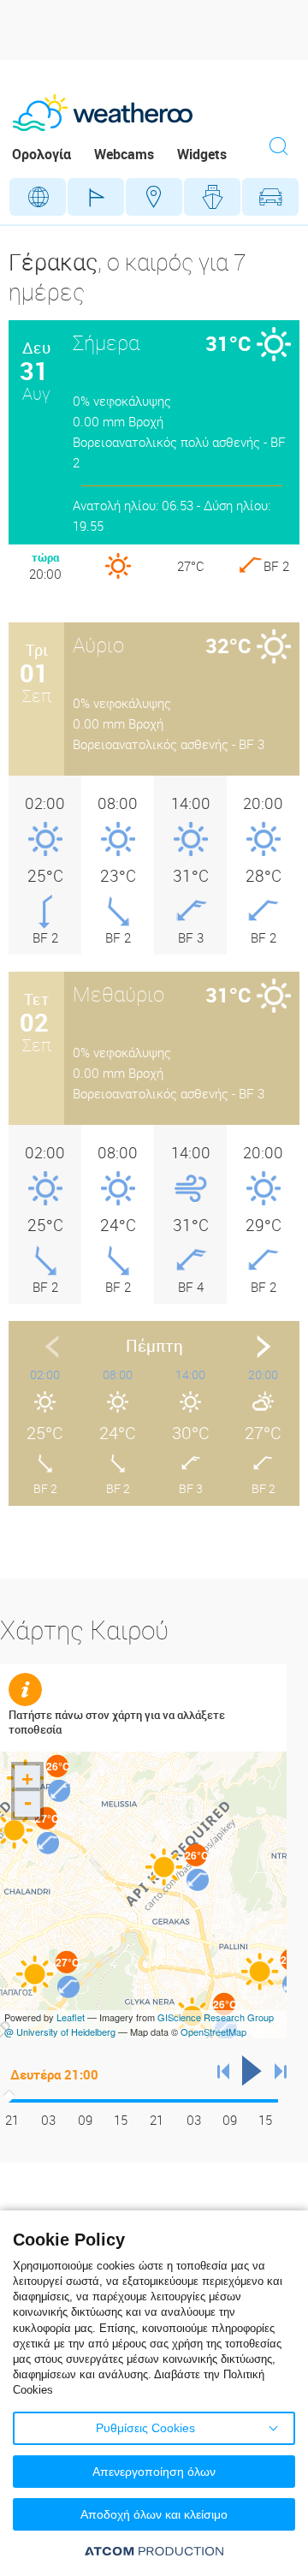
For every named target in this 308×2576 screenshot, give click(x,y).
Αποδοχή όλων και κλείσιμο (154, 2514)
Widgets (202, 154)
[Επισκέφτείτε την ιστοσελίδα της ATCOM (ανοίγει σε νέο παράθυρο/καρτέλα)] (154, 2551)
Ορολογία (41, 154)
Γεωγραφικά (38, 197)
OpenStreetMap (213, 2032)
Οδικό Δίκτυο (270, 197)
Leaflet (71, 2017)
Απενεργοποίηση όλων (154, 2472)
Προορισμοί (154, 197)
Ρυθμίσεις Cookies (145, 2428)
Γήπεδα (96, 197)
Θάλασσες (212, 197)
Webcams (124, 154)
